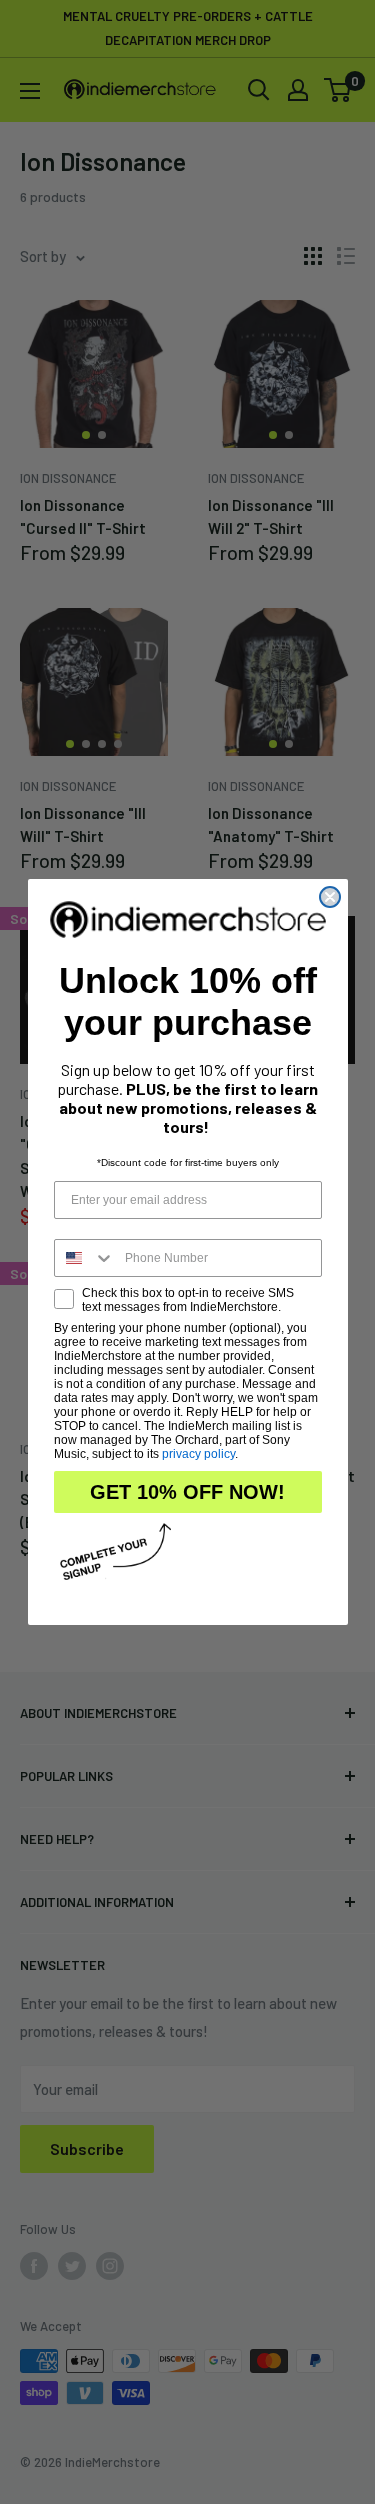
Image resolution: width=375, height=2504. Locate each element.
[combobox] (85, 1258)
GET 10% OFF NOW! (187, 1492)
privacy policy (198, 1454)
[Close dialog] (330, 897)
